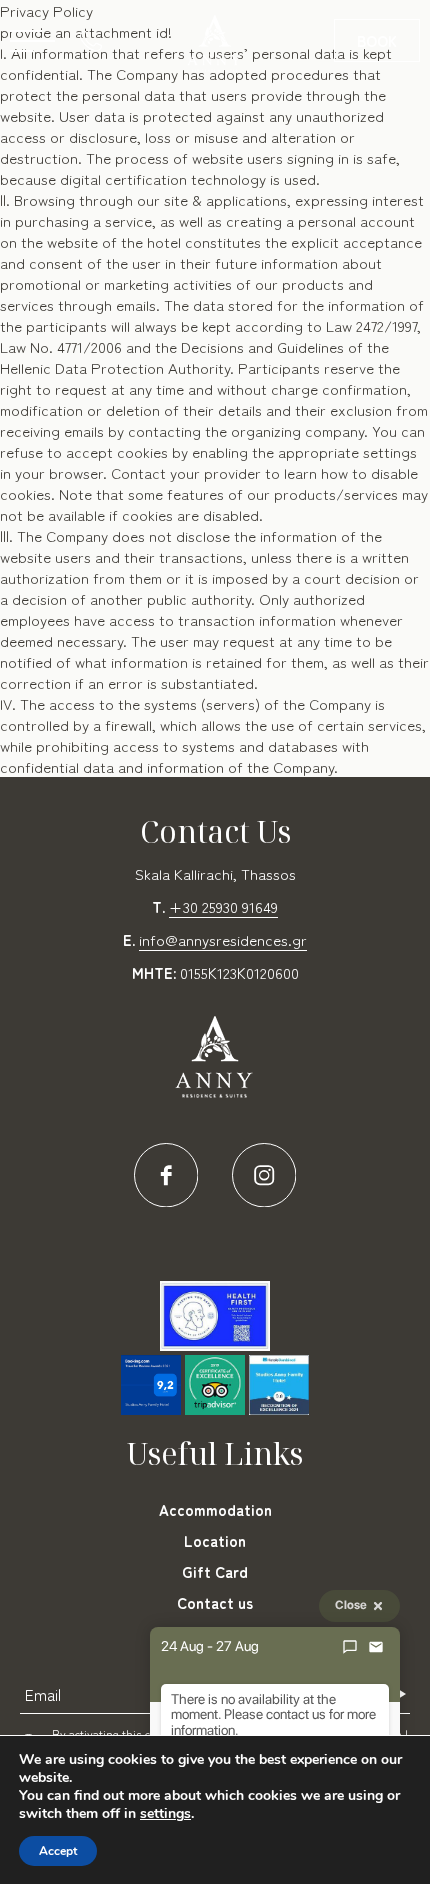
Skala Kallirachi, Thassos (215, 873)
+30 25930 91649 (223, 906)
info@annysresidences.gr (223, 939)
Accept (58, 1851)
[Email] (376, 1647)
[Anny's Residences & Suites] (215, 45)
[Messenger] (350, 1647)
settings (165, 1814)
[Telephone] (96, 40)
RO (175, 100)
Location (215, 1540)
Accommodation (215, 1509)
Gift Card (215, 1571)
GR (236, 100)
